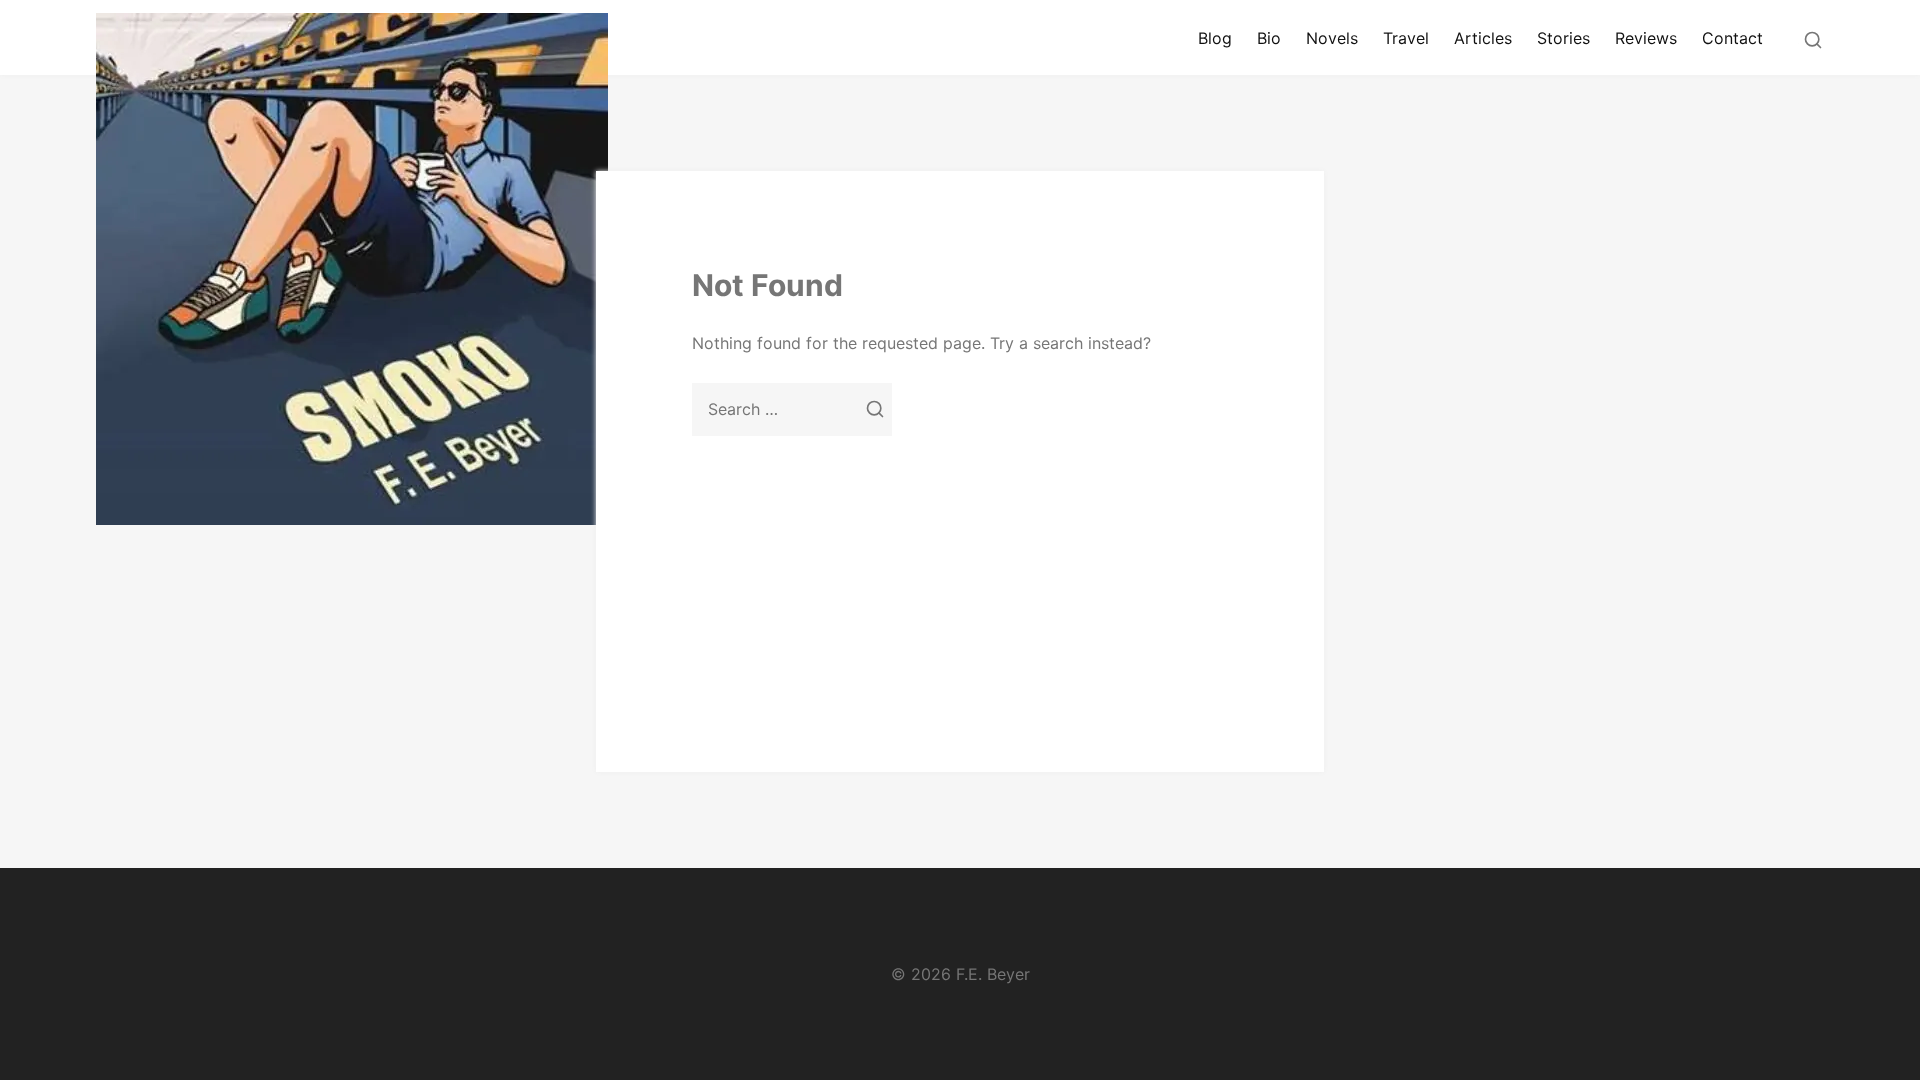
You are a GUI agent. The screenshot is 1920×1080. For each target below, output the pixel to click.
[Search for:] (792, 409)
